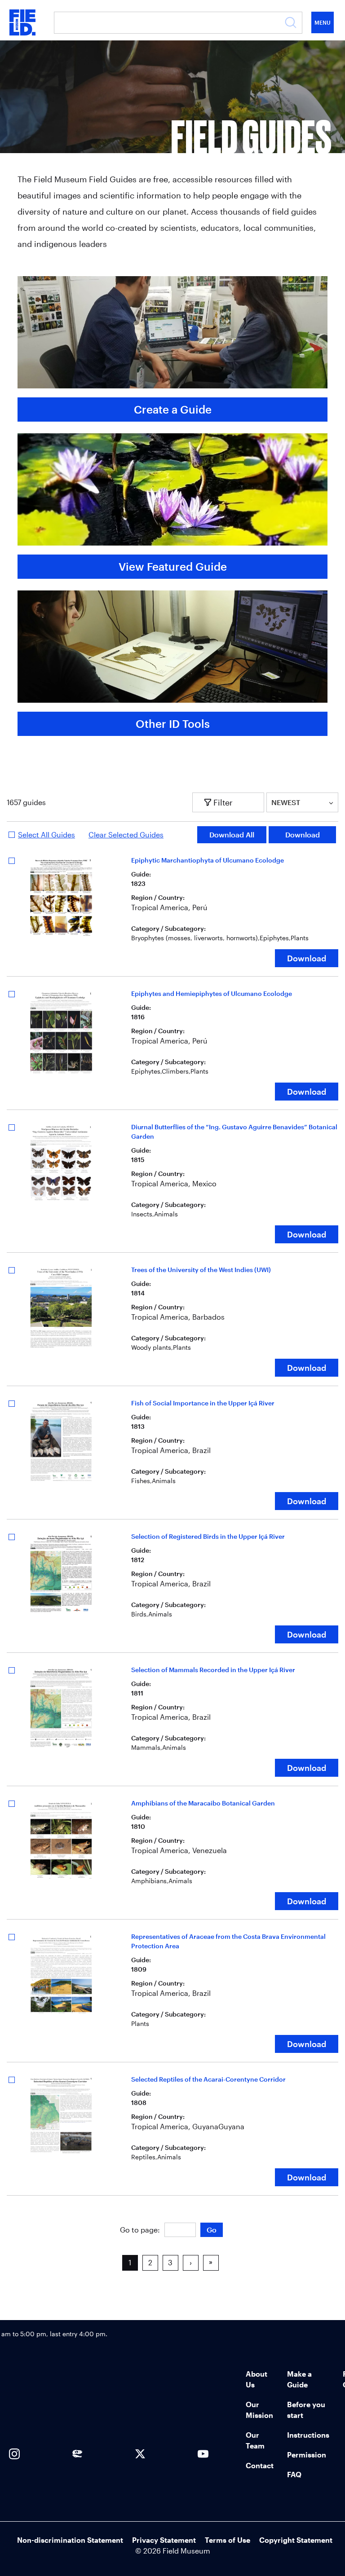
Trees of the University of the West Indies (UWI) (201, 1270)
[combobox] (272, 802)
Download (303, 834)
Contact (260, 2465)
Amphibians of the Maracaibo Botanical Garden (203, 1803)
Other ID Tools (173, 724)
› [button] (191, 2262)
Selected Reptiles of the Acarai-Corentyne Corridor (208, 2079)
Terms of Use (228, 2540)
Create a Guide (173, 409)
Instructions (308, 2435)
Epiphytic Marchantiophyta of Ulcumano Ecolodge (208, 860)
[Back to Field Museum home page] (22, 22)
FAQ (294, 2474)
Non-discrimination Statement (70, 2540)
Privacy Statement (164, 2540)
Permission (307, 2455)
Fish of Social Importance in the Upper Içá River (203, 1403)
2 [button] (150, 2262)
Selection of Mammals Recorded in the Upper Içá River (213, 1670)
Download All (232, 834)
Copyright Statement (296, 2540)
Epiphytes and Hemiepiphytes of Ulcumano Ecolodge (212, 993)
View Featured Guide (173, 566)
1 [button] (130, 2262)
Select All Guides (46, 834)
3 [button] (170, 2262)
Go (212, 2230)
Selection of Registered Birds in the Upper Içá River (208, 1536)
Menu (323, 22)
